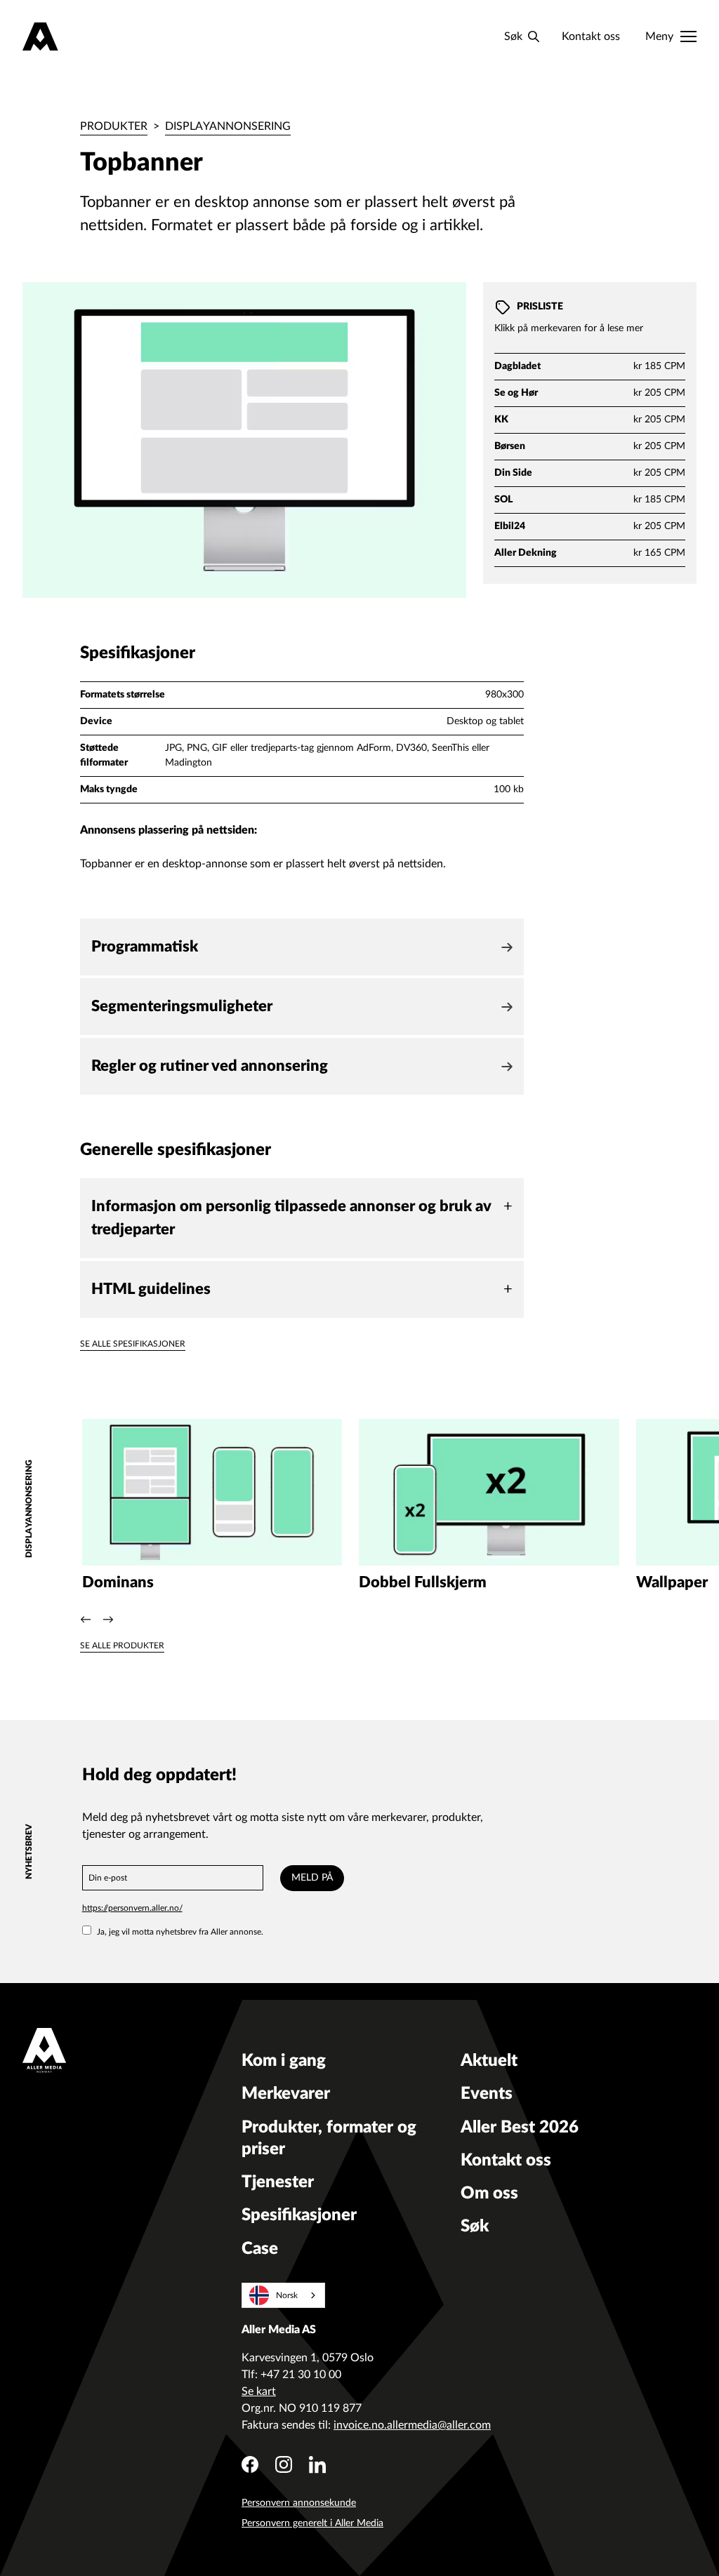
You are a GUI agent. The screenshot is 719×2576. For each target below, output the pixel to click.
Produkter (114, 126)
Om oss (489, 2194)
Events (487, 2094)
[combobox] (283, 2295)
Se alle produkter (122, 1646)
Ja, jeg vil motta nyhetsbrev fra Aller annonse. (180, 1932)
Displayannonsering (228, 126)
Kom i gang (284, 2061)
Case (260, 2249)
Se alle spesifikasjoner (133, 1344)
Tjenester (278, 2182)
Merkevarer (286, 2094)
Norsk (287, 2295)
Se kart (259, 2391)
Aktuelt (489, 2061)
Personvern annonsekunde (299, 2503)
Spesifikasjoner (299, 2215)
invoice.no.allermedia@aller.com (412, 2425)
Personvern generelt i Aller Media (312, 2523)
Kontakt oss (591, 36)
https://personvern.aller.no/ (132, 1908)
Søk (475, 2227)
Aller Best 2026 (520, 2128)
